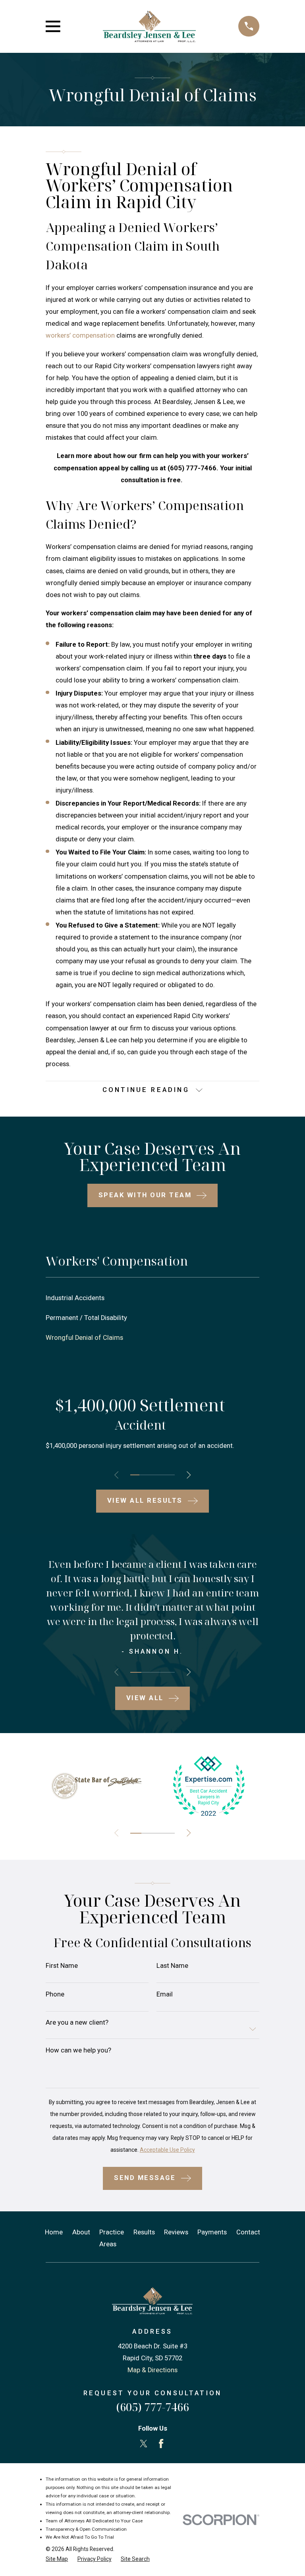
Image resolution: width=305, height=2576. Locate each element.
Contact (248, 2232)
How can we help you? (78, 2051)
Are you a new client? (77, 2023)
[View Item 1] (135, 1475)
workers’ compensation (80, 335)
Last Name (172, 1966)
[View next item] (189, 1475)
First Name (62, 1966)
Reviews (176, 2232)
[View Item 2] (144, 1475)
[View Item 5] (170, 1475)
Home (54, 2232)
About (81, 2232)
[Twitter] (144, 2444)
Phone (55, 1995)
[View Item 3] (152, 1475)
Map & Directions (152, 2370)
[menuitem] (152, 1298)
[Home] (149, 26)
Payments (212, 2232)
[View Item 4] (161, 1475)
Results (144, 2232)
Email (165, 1995)
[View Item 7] (169, 1833)
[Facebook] (161, 2444)
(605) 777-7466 (152, 2407)
